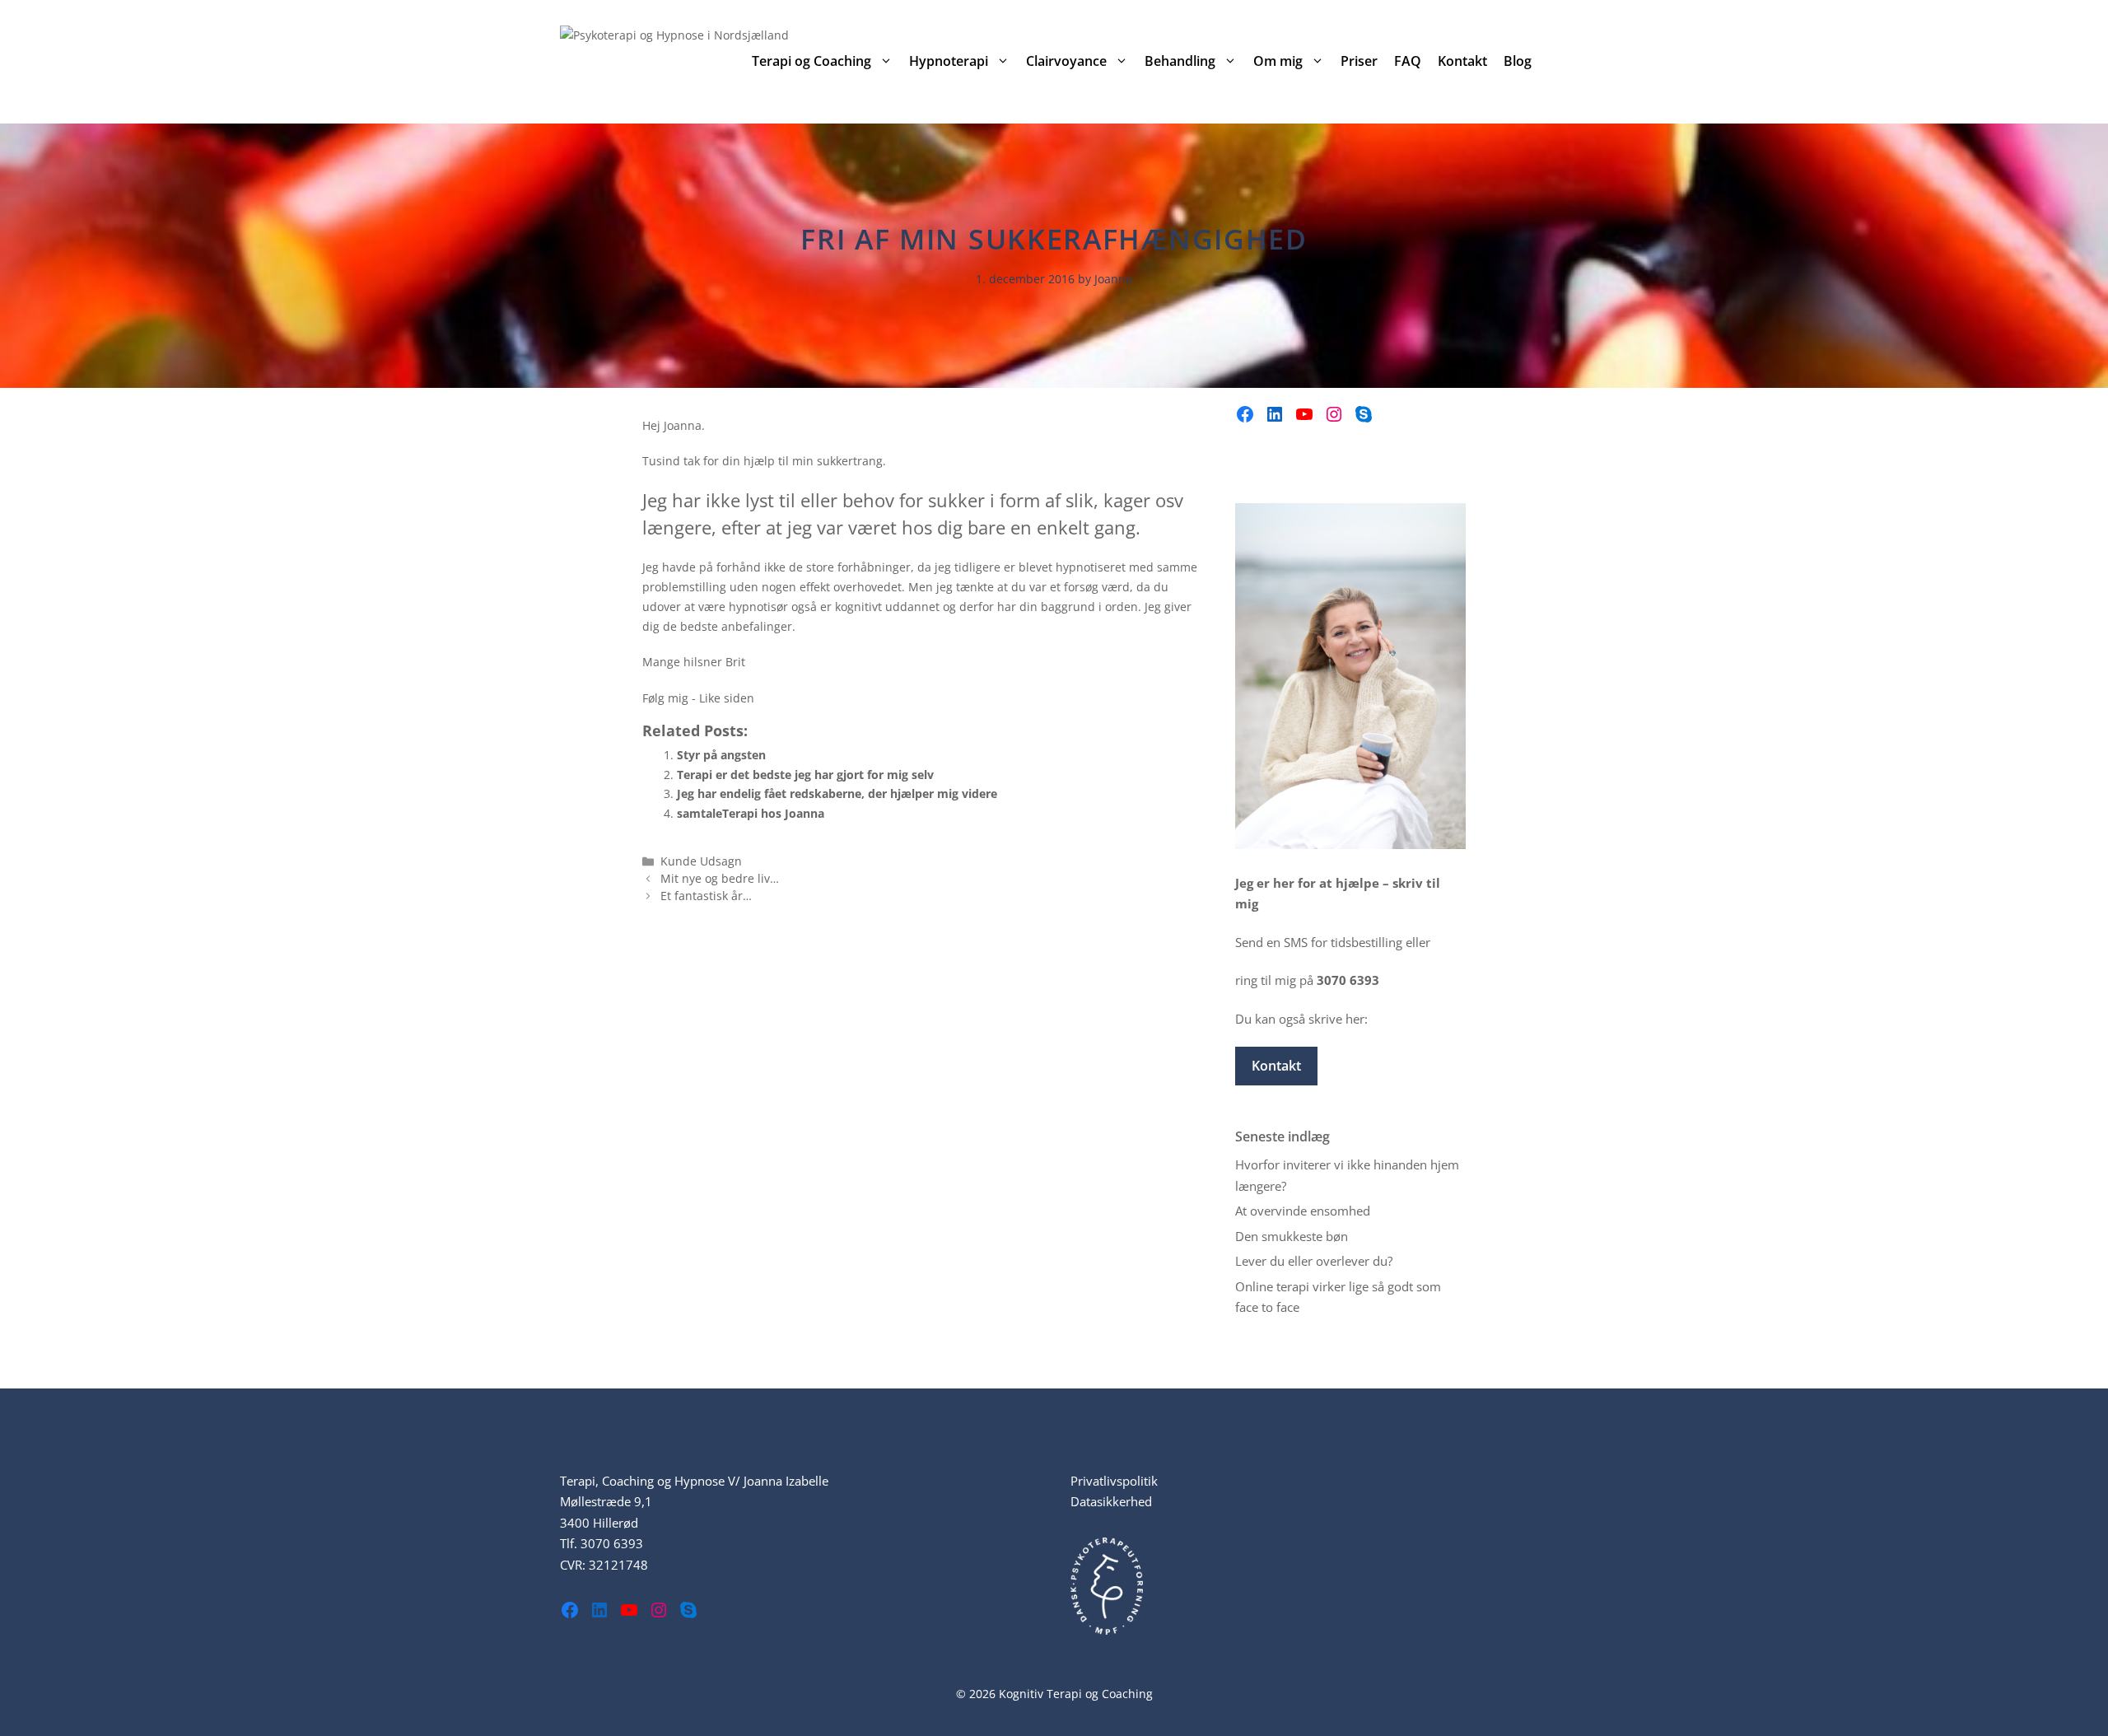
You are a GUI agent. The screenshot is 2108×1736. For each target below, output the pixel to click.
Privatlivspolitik (1114, 1481)
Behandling (1180, 61)
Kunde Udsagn (701, 861)
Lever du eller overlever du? (1314, 1261)
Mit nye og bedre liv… (720, 878)
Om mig (1278, 61)
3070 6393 (612, 1543)
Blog (1518, 61)
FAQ (1408, 61)
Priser (1359, 61)
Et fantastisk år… (706, 896)
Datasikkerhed (1111, 1501)
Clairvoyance (1066, 61)
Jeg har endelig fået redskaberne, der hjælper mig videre (837, 793)
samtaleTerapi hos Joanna (751, 813)
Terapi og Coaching (811, 61)
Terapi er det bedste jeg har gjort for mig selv (805, 775)
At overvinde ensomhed (1303, 1211)
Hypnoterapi (949, 61)
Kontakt (1462, 61)
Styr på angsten (721, 755)
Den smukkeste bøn (1292, 1236)
